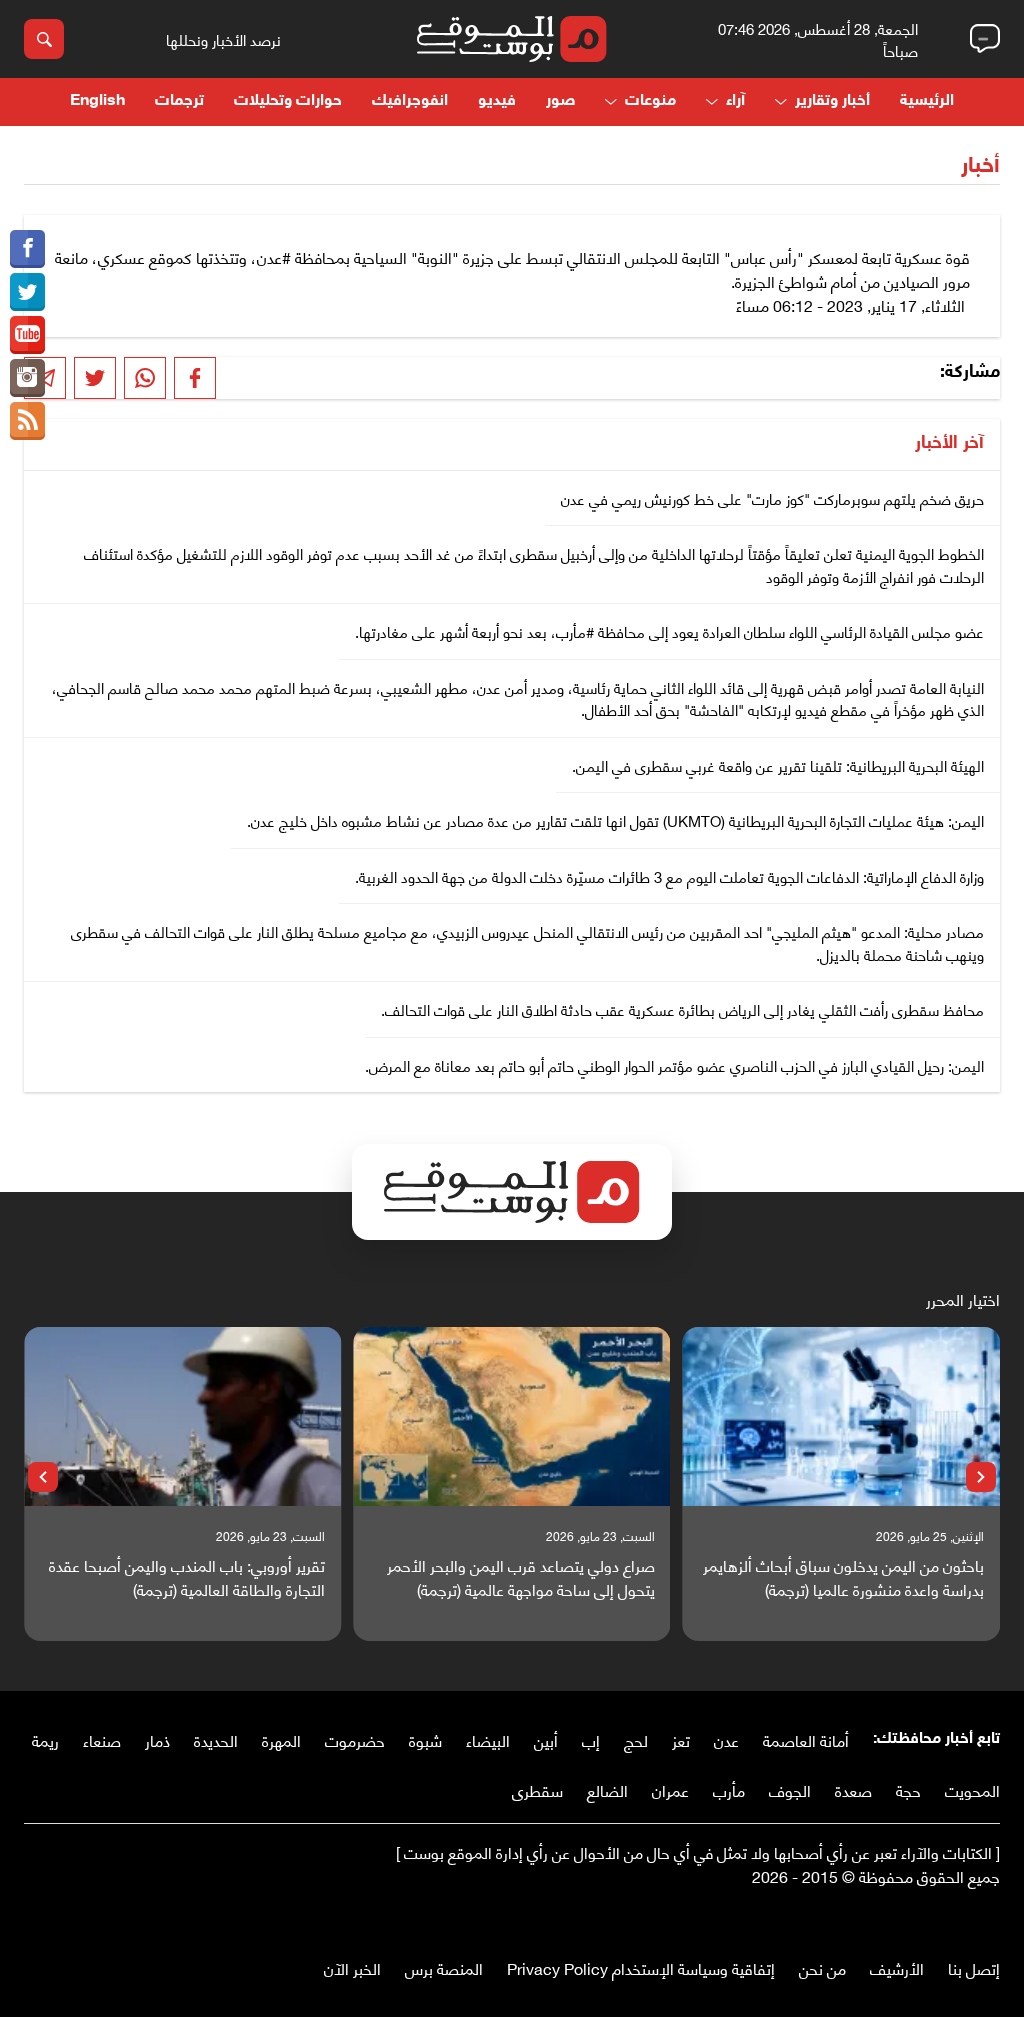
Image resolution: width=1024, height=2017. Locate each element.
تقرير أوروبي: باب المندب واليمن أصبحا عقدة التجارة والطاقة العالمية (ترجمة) (187, 1577)
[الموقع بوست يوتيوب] (27, 335)
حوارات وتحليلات (288, 101)
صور (560, 101)
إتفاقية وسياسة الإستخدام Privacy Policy (641, 1967)
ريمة (45, 1739)
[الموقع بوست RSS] (27, 421)
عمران (670, 1789)
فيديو (497, 101)
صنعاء (102, 1739)
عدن (726, 1739)
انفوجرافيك (410, 101)
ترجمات (179, 101)
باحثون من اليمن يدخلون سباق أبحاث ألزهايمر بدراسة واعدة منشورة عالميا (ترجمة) (843, 1577)
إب (591, 1739)
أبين (546, 1739)
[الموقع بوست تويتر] (27, 292)
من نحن (822, 1967)
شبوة (425, 1739)
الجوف (790, 1789)
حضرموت (355, 1739)
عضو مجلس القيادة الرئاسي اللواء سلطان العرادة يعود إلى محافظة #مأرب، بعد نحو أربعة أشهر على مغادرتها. (669, 631)
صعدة (853, 1789)
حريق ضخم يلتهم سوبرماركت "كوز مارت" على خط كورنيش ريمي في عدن (772, 498)
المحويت (972, 1789)
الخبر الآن (352, 1967)
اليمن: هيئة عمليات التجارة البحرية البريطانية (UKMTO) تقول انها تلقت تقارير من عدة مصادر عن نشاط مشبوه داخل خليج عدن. (615, 820)
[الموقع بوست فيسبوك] (27, 249)
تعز (681, 1739)
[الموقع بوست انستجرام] (27, 378)
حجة (908, 1789)
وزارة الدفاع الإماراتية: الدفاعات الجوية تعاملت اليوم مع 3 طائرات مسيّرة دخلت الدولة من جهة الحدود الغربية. (669, 876)
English (97, 101)
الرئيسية (927, 101)
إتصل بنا (974, 1967)
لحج (636, 1739)
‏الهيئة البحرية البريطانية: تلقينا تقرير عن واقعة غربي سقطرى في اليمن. (778, 765)
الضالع (607, 1789)
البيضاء (488, 1739)
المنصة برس (444, 1967)
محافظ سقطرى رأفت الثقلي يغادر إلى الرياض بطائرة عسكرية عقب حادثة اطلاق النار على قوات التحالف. (682, 1009)
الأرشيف (897, 1967)
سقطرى (537, 1789)
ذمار (157, 1739)
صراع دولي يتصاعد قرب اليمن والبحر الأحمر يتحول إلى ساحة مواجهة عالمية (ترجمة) (520, 1577)
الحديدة (216, 1739)
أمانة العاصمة (806, 1739)
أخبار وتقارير (832, 101)
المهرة (281, 1739)
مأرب (729, 1789)
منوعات (650, 101)
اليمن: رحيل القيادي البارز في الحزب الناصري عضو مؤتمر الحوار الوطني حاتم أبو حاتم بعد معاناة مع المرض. (674, 1065)
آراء (735, 101)
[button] (981, 1477)
